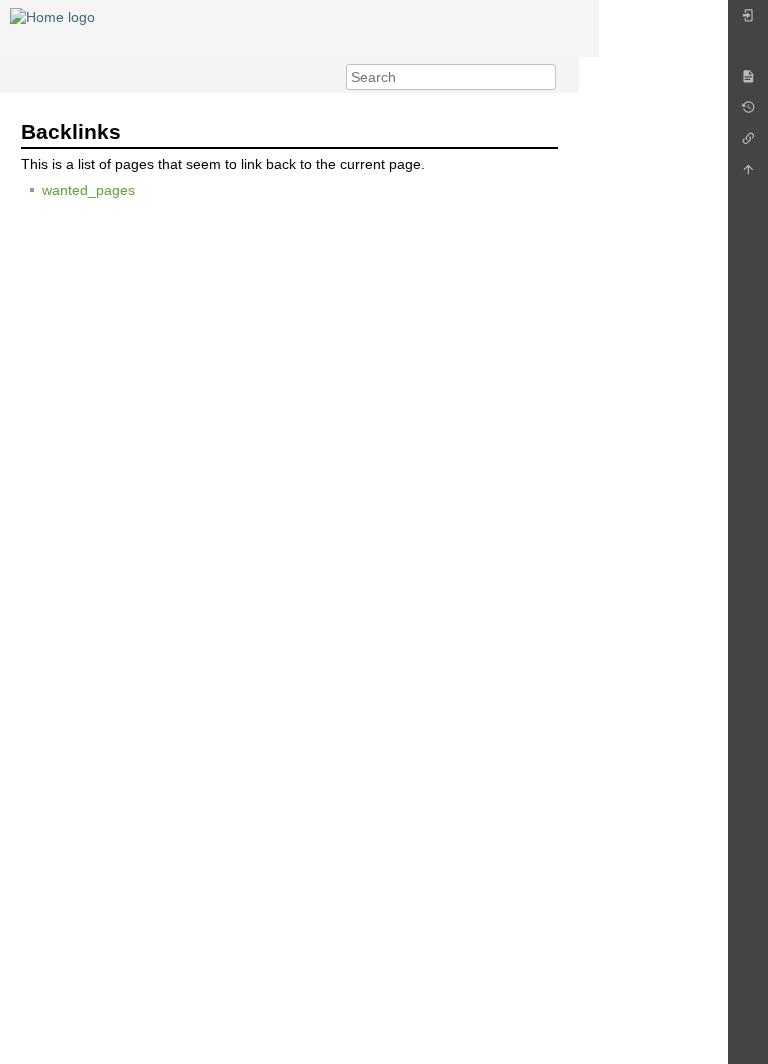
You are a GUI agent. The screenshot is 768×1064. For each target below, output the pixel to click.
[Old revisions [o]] (748, 112)
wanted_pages (88, 190)
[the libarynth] (52, 16)
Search (545, 77)
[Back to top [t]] (748, 174)
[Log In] (748, 20)
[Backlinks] (748, 143)
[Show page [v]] (748, 81)
